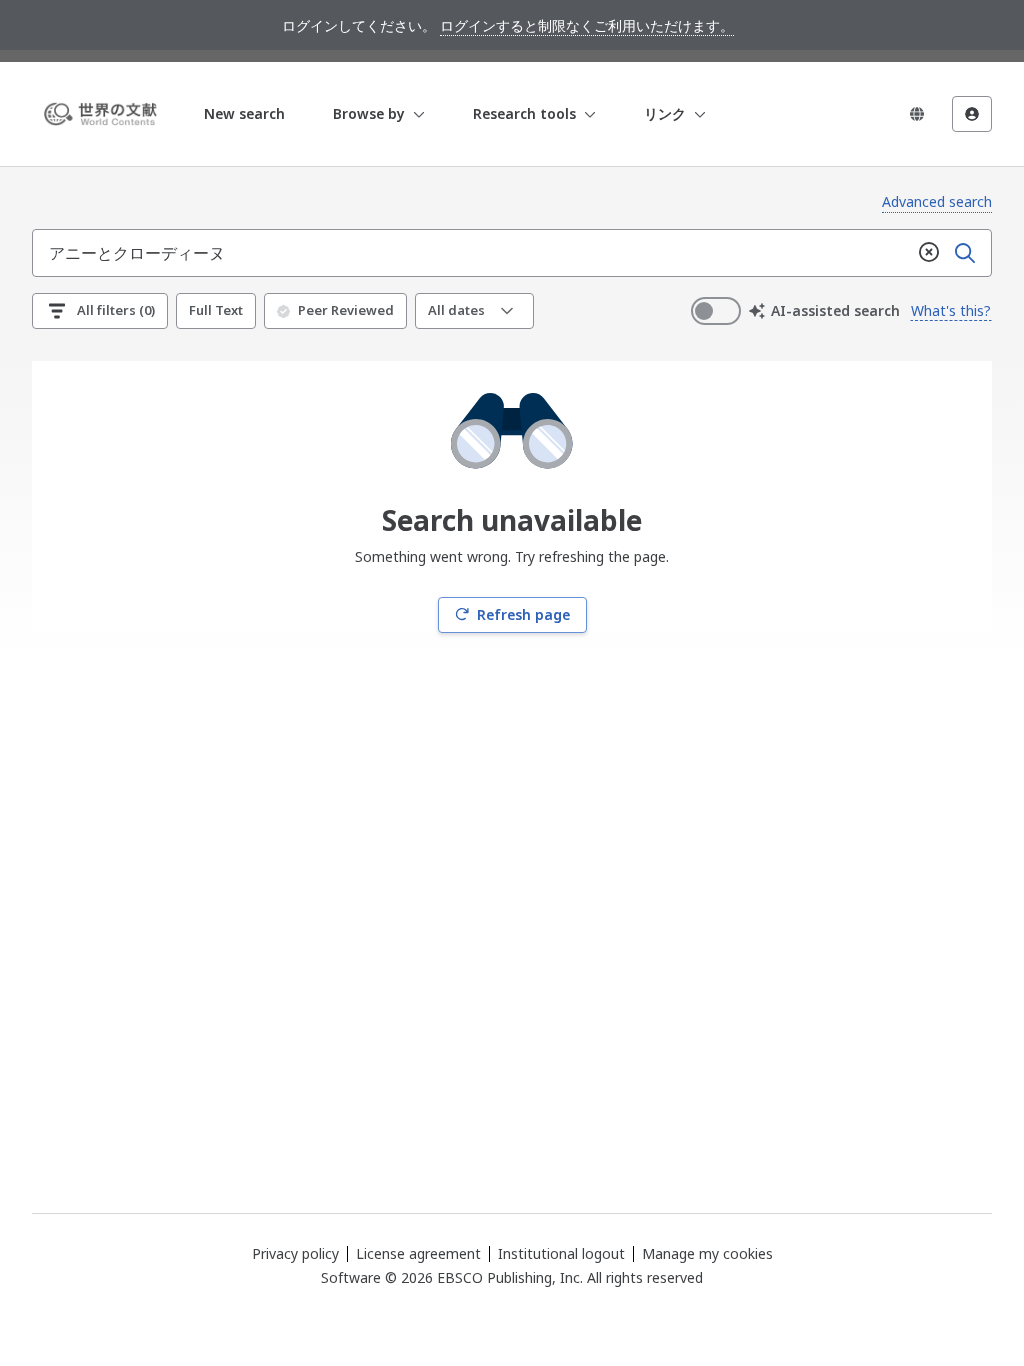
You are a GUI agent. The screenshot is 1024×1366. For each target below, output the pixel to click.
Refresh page (523, 614)
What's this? (951, 310)
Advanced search (937, 201)
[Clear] (929, 253)
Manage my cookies (707, 1254)
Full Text (216, 310)
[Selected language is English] (917, 114)
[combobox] (472, 253)
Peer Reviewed (346, 310)
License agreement (418, 1253)
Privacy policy (295, 1253)
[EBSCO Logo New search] (104, 114)
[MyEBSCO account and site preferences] (972, 114)
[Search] (965, 253)
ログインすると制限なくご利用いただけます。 (587, 25)
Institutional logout (561, 1253)
